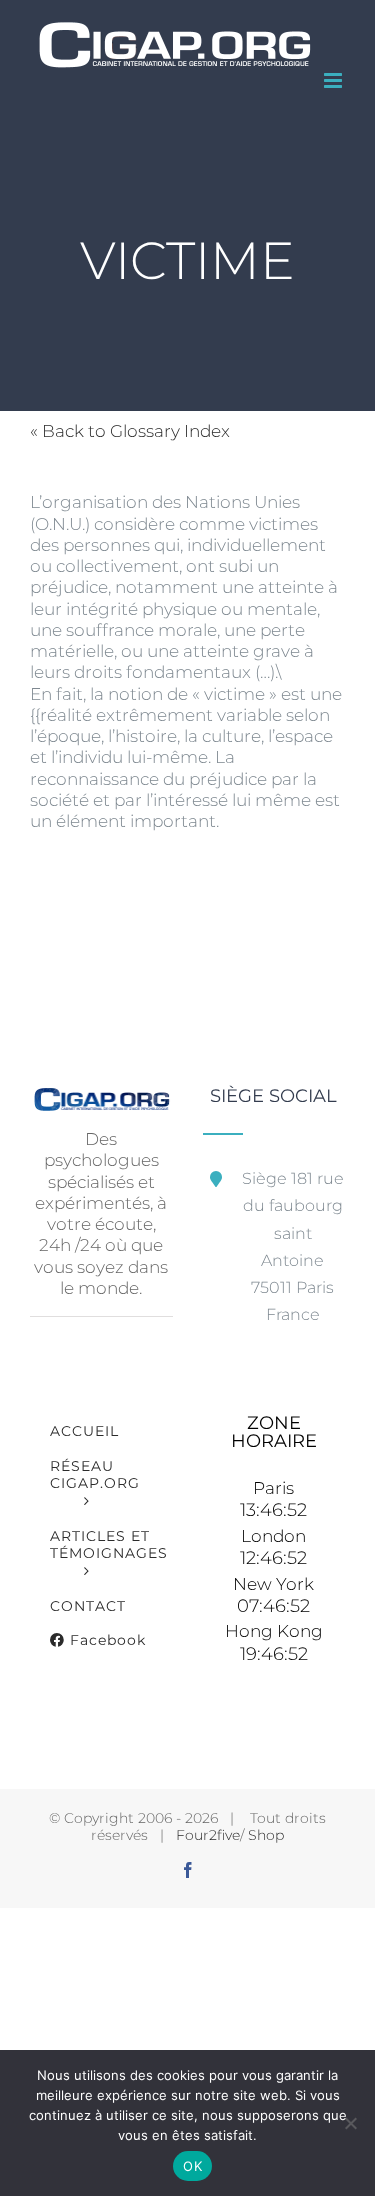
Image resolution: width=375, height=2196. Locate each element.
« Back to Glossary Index (130, 431)
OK (192, 2166)
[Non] (350, 2123)
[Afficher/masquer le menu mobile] (334, 80)
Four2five (208, 1835)
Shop (266, 1835)
